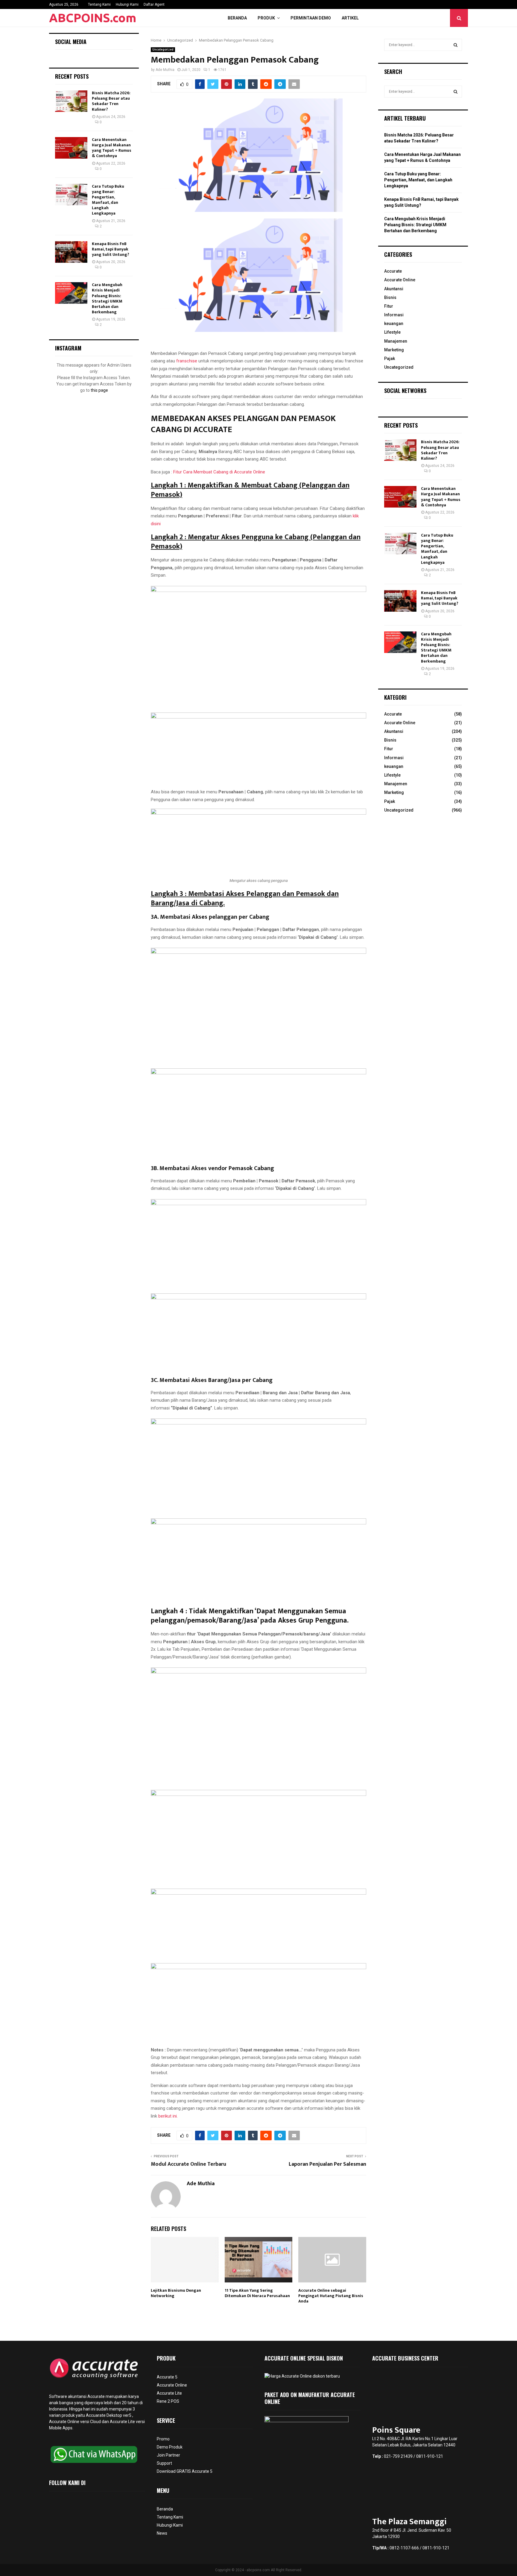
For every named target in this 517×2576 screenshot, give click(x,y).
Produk (266, 18)
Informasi (394, 315)
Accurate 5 (167, 2377)
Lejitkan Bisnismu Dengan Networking (176, 2293)
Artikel (350, 18)
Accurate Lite (169, 2393)
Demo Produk (170, 2447)
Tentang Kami (99, 4)
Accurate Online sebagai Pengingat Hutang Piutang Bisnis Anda (331, 2296)
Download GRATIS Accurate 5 (185, 2471)
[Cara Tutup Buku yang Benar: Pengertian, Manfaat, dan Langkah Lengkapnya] (71, 195)
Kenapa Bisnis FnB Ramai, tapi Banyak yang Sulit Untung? (111, 249)
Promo (163, 2439)
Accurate (393, 271)
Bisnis (390, 297)
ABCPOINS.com (93, 18)
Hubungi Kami (127, 4)
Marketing (394, 350)
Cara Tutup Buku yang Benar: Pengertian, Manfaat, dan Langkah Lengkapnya (108, 200)
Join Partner (168, 2455)
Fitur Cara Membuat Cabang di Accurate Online (219, 472)
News (162, 2533)
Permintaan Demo (311, 18)
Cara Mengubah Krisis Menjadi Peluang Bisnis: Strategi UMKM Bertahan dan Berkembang (107, 298)
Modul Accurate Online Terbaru (188, 2164)
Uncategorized (163, 50)
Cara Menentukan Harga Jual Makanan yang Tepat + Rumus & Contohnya (112, 148)
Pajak (390, 359)
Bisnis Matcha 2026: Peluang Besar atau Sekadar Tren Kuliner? (111, 101)
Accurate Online (400, 280)
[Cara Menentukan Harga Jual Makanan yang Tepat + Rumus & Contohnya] (71, 148)
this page (99, 390)
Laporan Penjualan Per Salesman (327, 2164)
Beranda (237, 18)
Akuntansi (394, 289)
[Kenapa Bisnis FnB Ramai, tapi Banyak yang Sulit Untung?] (71, 252)
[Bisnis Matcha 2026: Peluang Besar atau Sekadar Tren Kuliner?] (71, 101)
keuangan (394, 323)
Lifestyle (392, 332)
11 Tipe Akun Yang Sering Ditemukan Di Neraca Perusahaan (257, 2293)
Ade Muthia (165, 70)
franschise (187, 361)
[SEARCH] (456, 45)
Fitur (389, 306)
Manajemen (396, 341)
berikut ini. (168, 2116)
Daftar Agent (154, 4)
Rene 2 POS (168, 2401)
